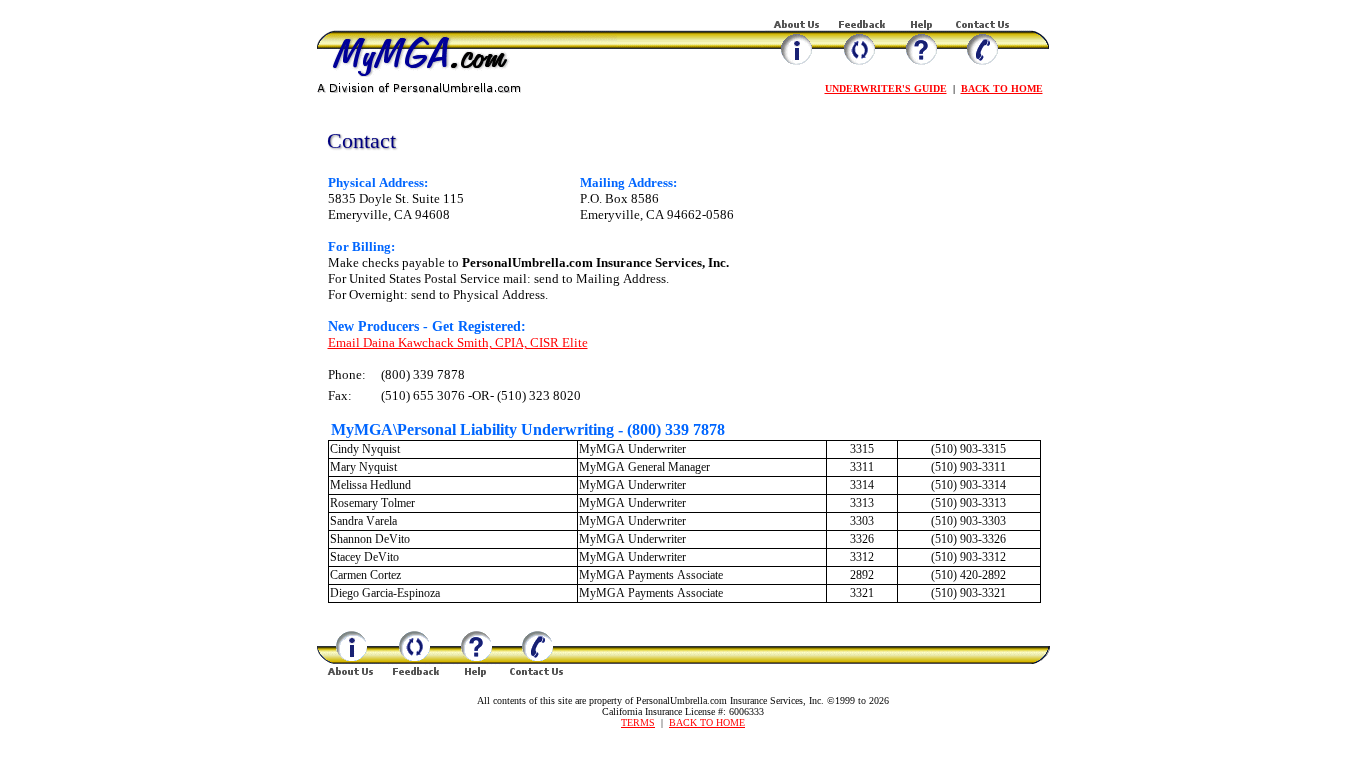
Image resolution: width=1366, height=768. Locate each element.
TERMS (638, 722)
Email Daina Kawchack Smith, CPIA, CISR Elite (458, 342)
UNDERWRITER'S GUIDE (886, 88)
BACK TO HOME (1002, 88)
